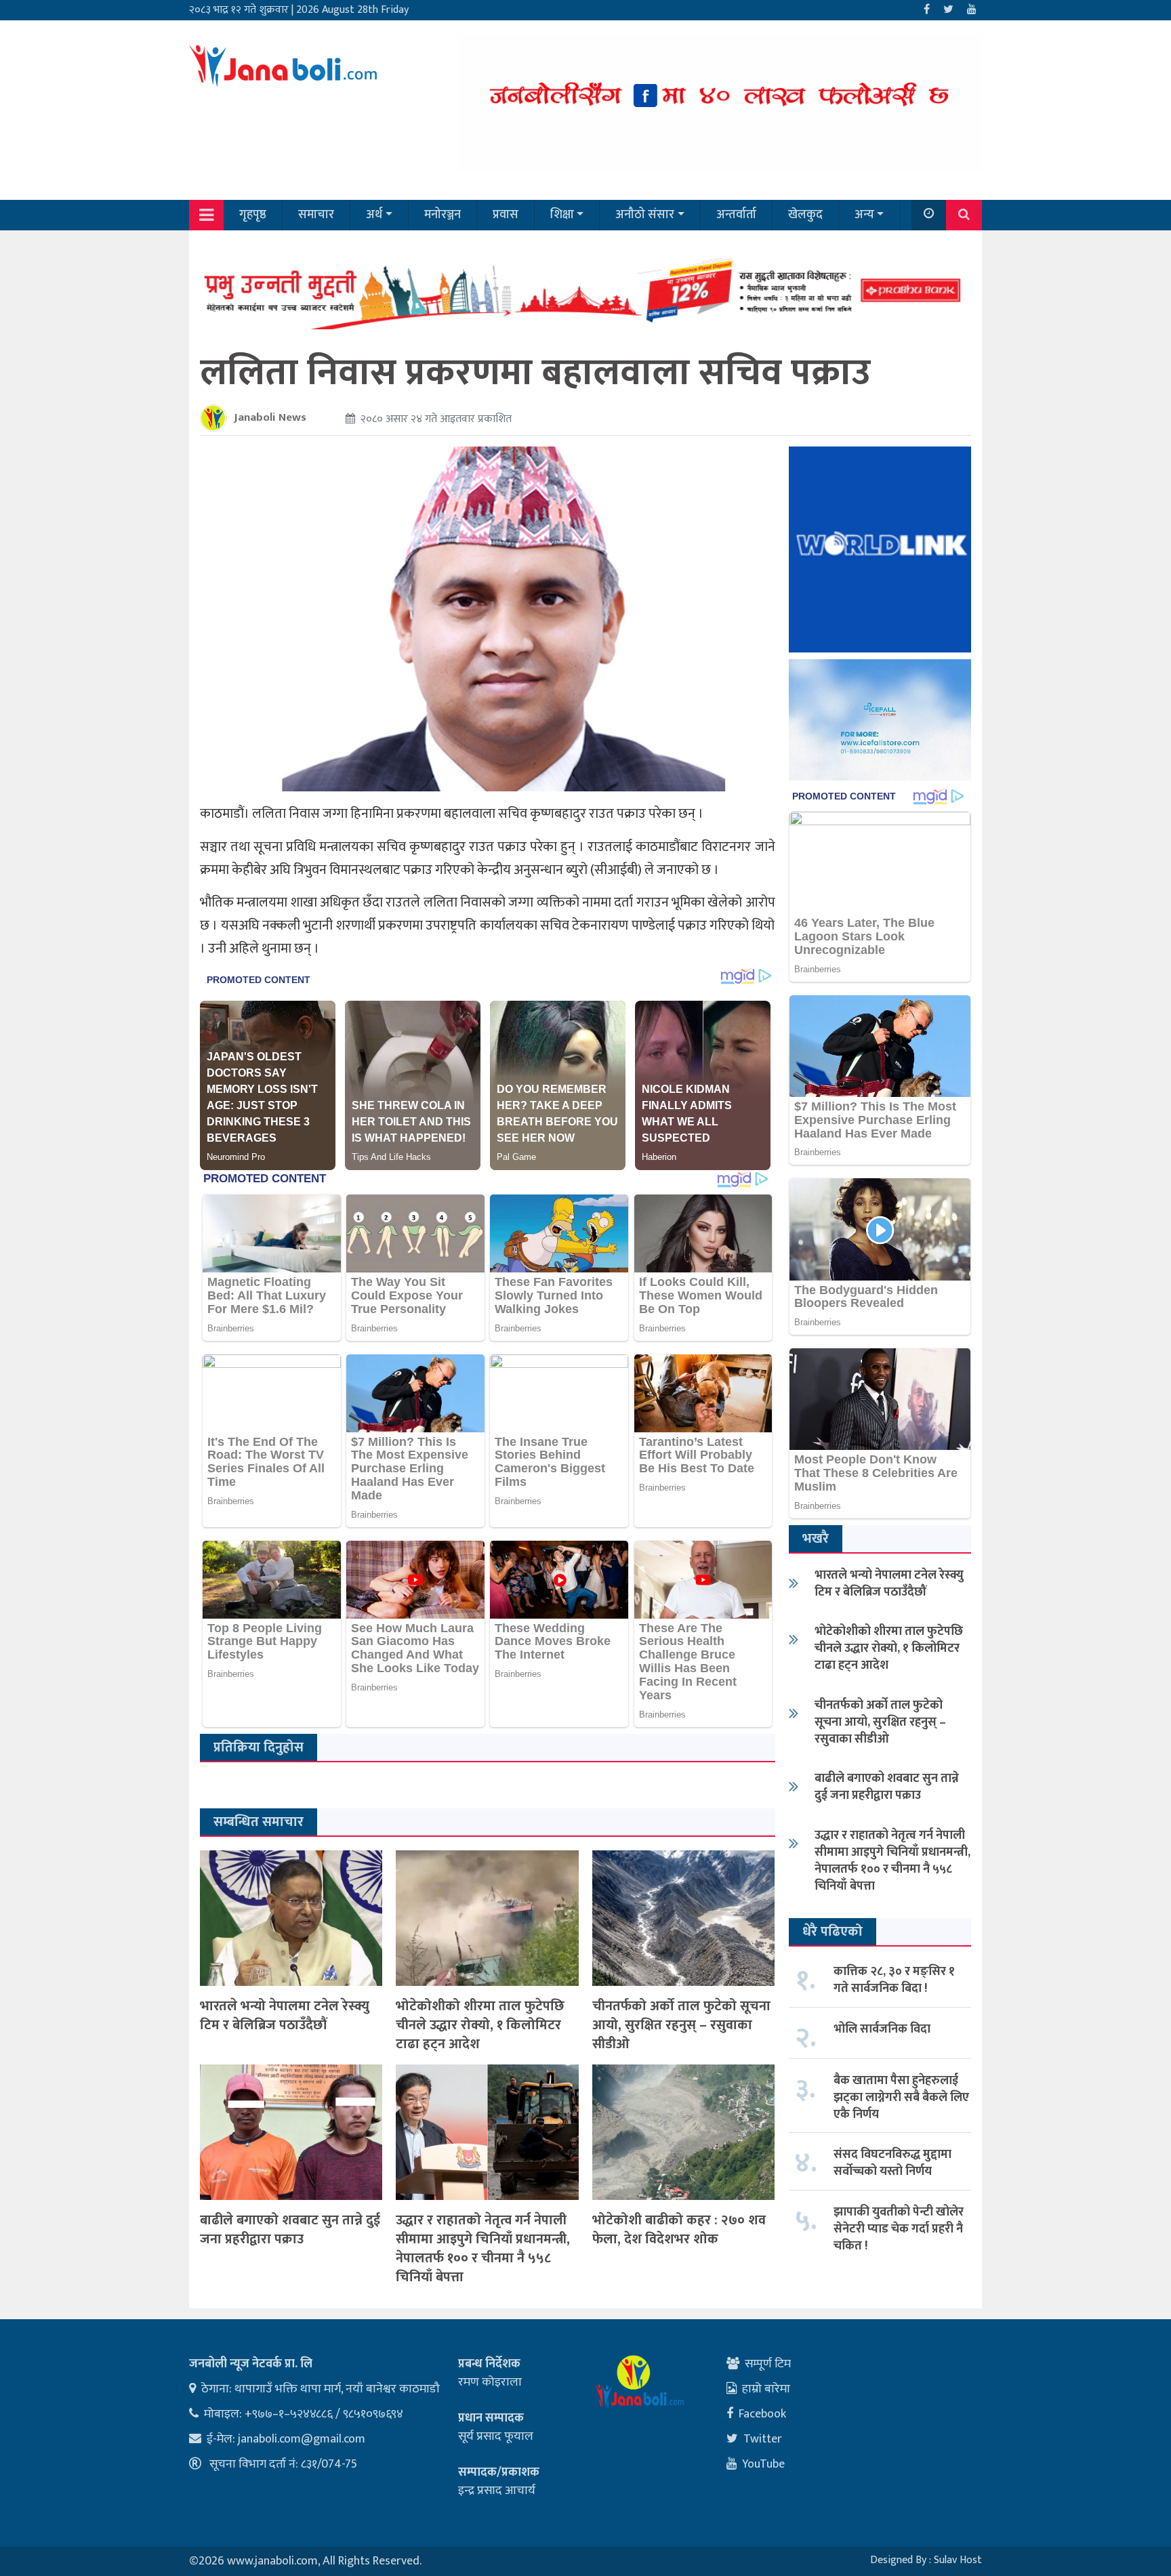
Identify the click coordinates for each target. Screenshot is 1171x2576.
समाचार (316, 215)
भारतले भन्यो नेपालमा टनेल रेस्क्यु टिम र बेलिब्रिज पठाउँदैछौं (285, 2016)
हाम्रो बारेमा (766, 2389)
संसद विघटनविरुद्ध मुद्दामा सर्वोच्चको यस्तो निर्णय (892, 2163)
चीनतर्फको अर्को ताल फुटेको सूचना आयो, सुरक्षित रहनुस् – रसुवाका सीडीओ (681, 2025)
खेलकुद (805, 215)
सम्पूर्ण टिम (768, 2364)
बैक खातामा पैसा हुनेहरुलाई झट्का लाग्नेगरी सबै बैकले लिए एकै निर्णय (901, 2098)
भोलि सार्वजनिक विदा (882, 2029)
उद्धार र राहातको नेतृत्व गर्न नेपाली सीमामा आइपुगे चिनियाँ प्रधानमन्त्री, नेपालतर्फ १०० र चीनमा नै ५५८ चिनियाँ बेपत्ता (483, 2249)
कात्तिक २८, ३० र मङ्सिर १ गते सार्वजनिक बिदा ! (894, 1980)
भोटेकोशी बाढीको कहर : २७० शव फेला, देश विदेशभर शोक (679, 2230)
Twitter (763, 2439)
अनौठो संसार (645, 215)
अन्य (864, 215)
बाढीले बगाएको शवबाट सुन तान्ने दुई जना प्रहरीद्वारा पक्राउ (290, 2230)
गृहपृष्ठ (253, 215)
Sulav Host (958, 2560)
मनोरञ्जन (443, 215)
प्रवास (506, 215)
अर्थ (374, 215)
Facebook (762, 2414)
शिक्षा (562, 215)
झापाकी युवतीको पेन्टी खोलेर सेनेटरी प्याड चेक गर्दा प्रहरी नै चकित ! (899, 2229)
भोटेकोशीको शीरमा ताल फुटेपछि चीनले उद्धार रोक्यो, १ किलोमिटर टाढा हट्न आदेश (480, 2025)
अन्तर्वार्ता (736, 215)
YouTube (763, 2464)
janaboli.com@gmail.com (302, 2439)
